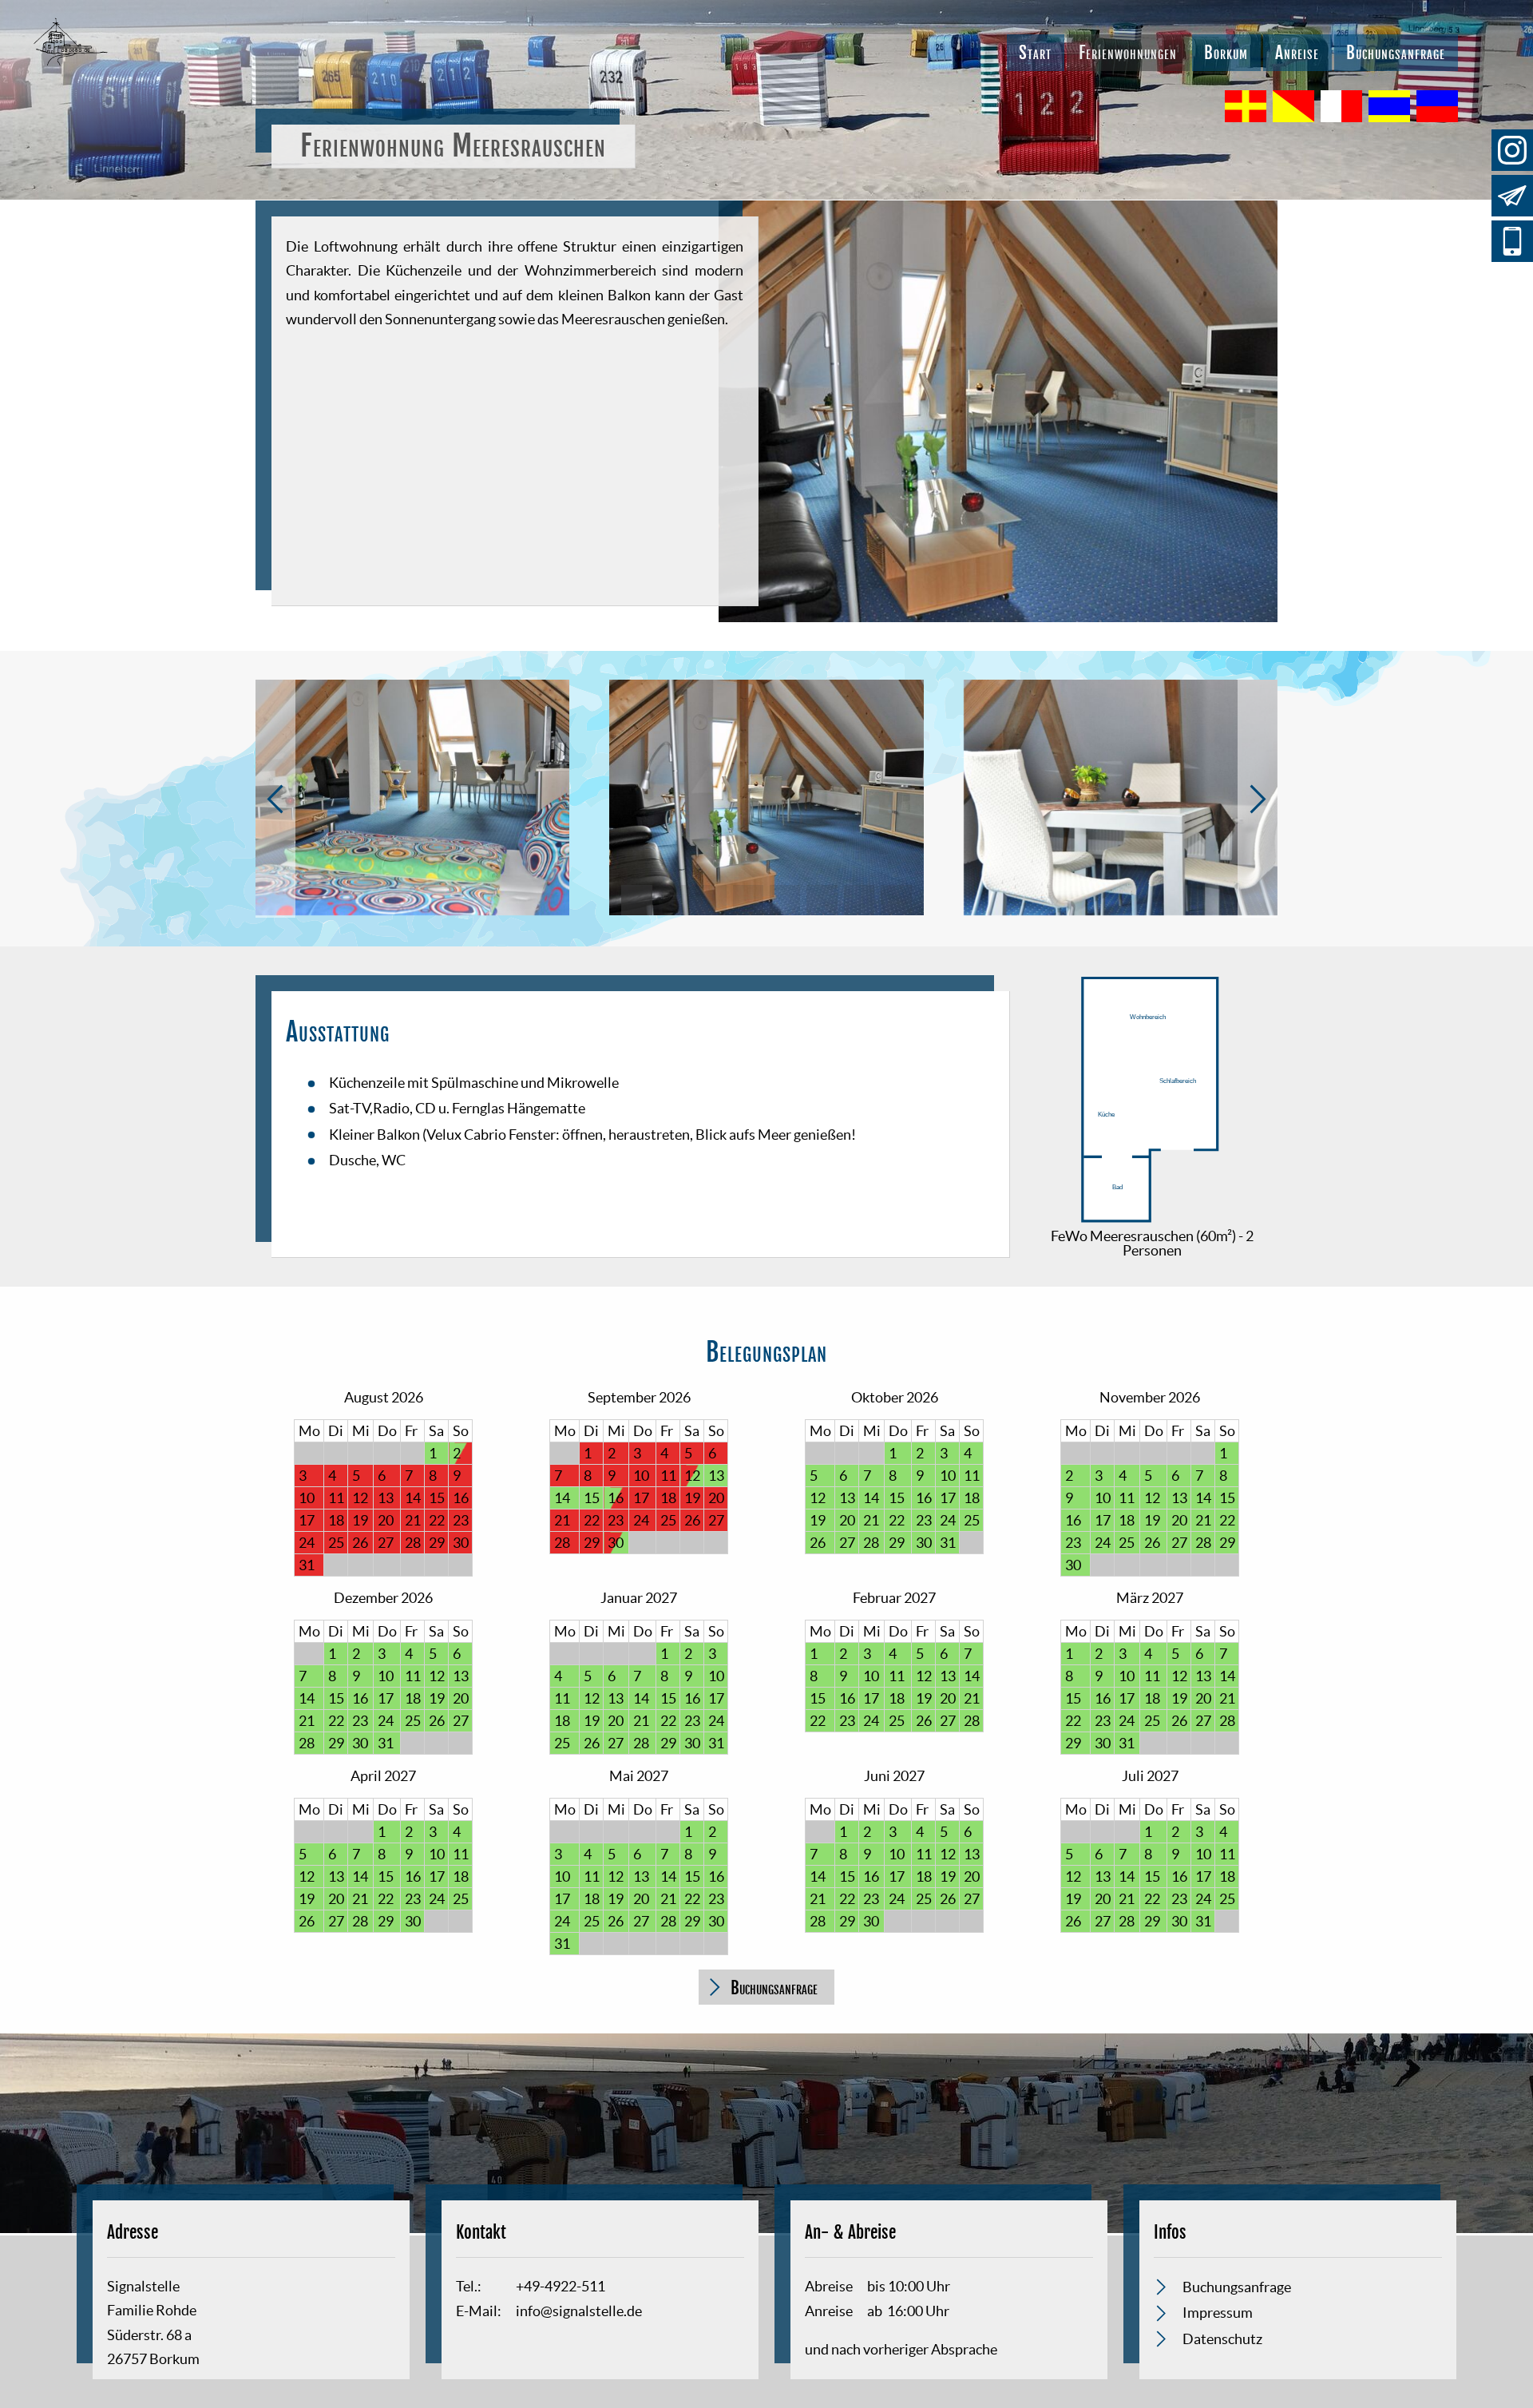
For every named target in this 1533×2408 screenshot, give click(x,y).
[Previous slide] (275, 799)
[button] (636, 900)
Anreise (1297, 53)
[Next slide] (1258, 799)
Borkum (1226, 53)
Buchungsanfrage (1396, 53)
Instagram (1512, 150)
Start (1035, 53)
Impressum (1218, 2313)
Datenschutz (1222, 2339)
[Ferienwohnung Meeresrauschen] (1152, 1222)
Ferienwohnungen (1128, 53)
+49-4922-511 (1512, 241)
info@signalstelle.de (1512, 196)
